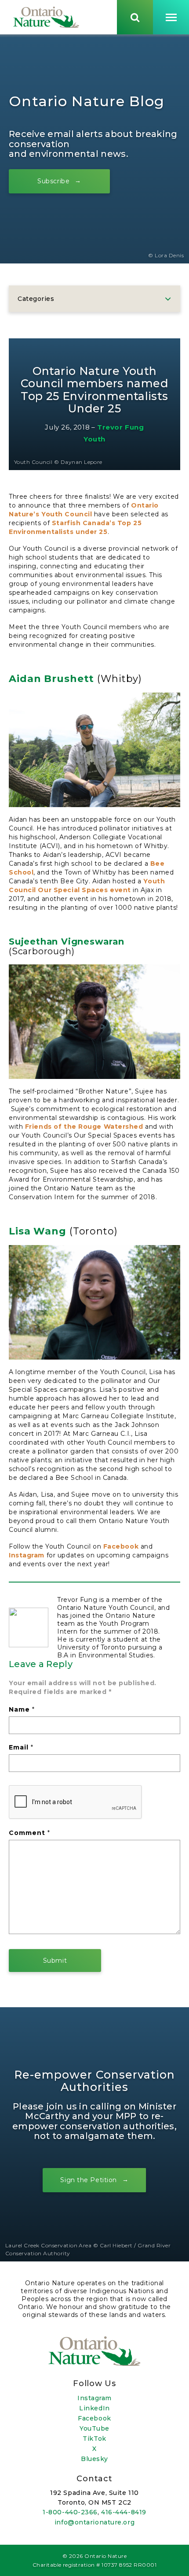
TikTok (94, 2439)
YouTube (94, 2428)
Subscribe (53, 181)
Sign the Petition (89, 2180)
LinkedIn (94, 2408)
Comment (29, 1833)
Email (21, 1747)
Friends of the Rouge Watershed (84, 1127)
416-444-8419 (124, 2512)
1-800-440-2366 (70, 2512)
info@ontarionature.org (94, 2522)
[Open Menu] (171, 17)
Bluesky (94, 2459)
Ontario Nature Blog (87, 101)
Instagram (27, 1555)
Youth (94, 439)
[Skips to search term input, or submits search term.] (135, 17)
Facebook (121, 1546)
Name (22, 1709)
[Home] (46, 17)
